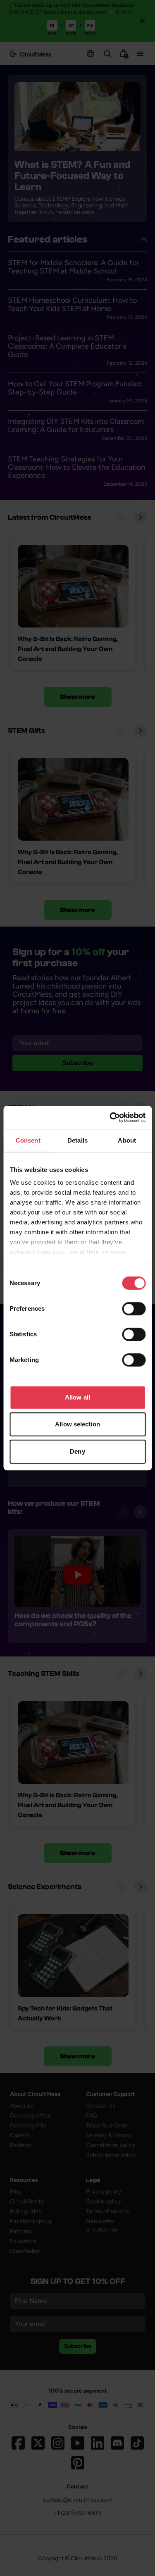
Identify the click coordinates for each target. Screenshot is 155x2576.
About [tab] (127, 1140)
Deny (77, 1451)
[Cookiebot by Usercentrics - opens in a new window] (110, 1117)
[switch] (134, 1309)
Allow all (77, 1397)
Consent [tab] (28, 1140)
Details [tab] (77, 1140)
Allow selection (77, 1424)
